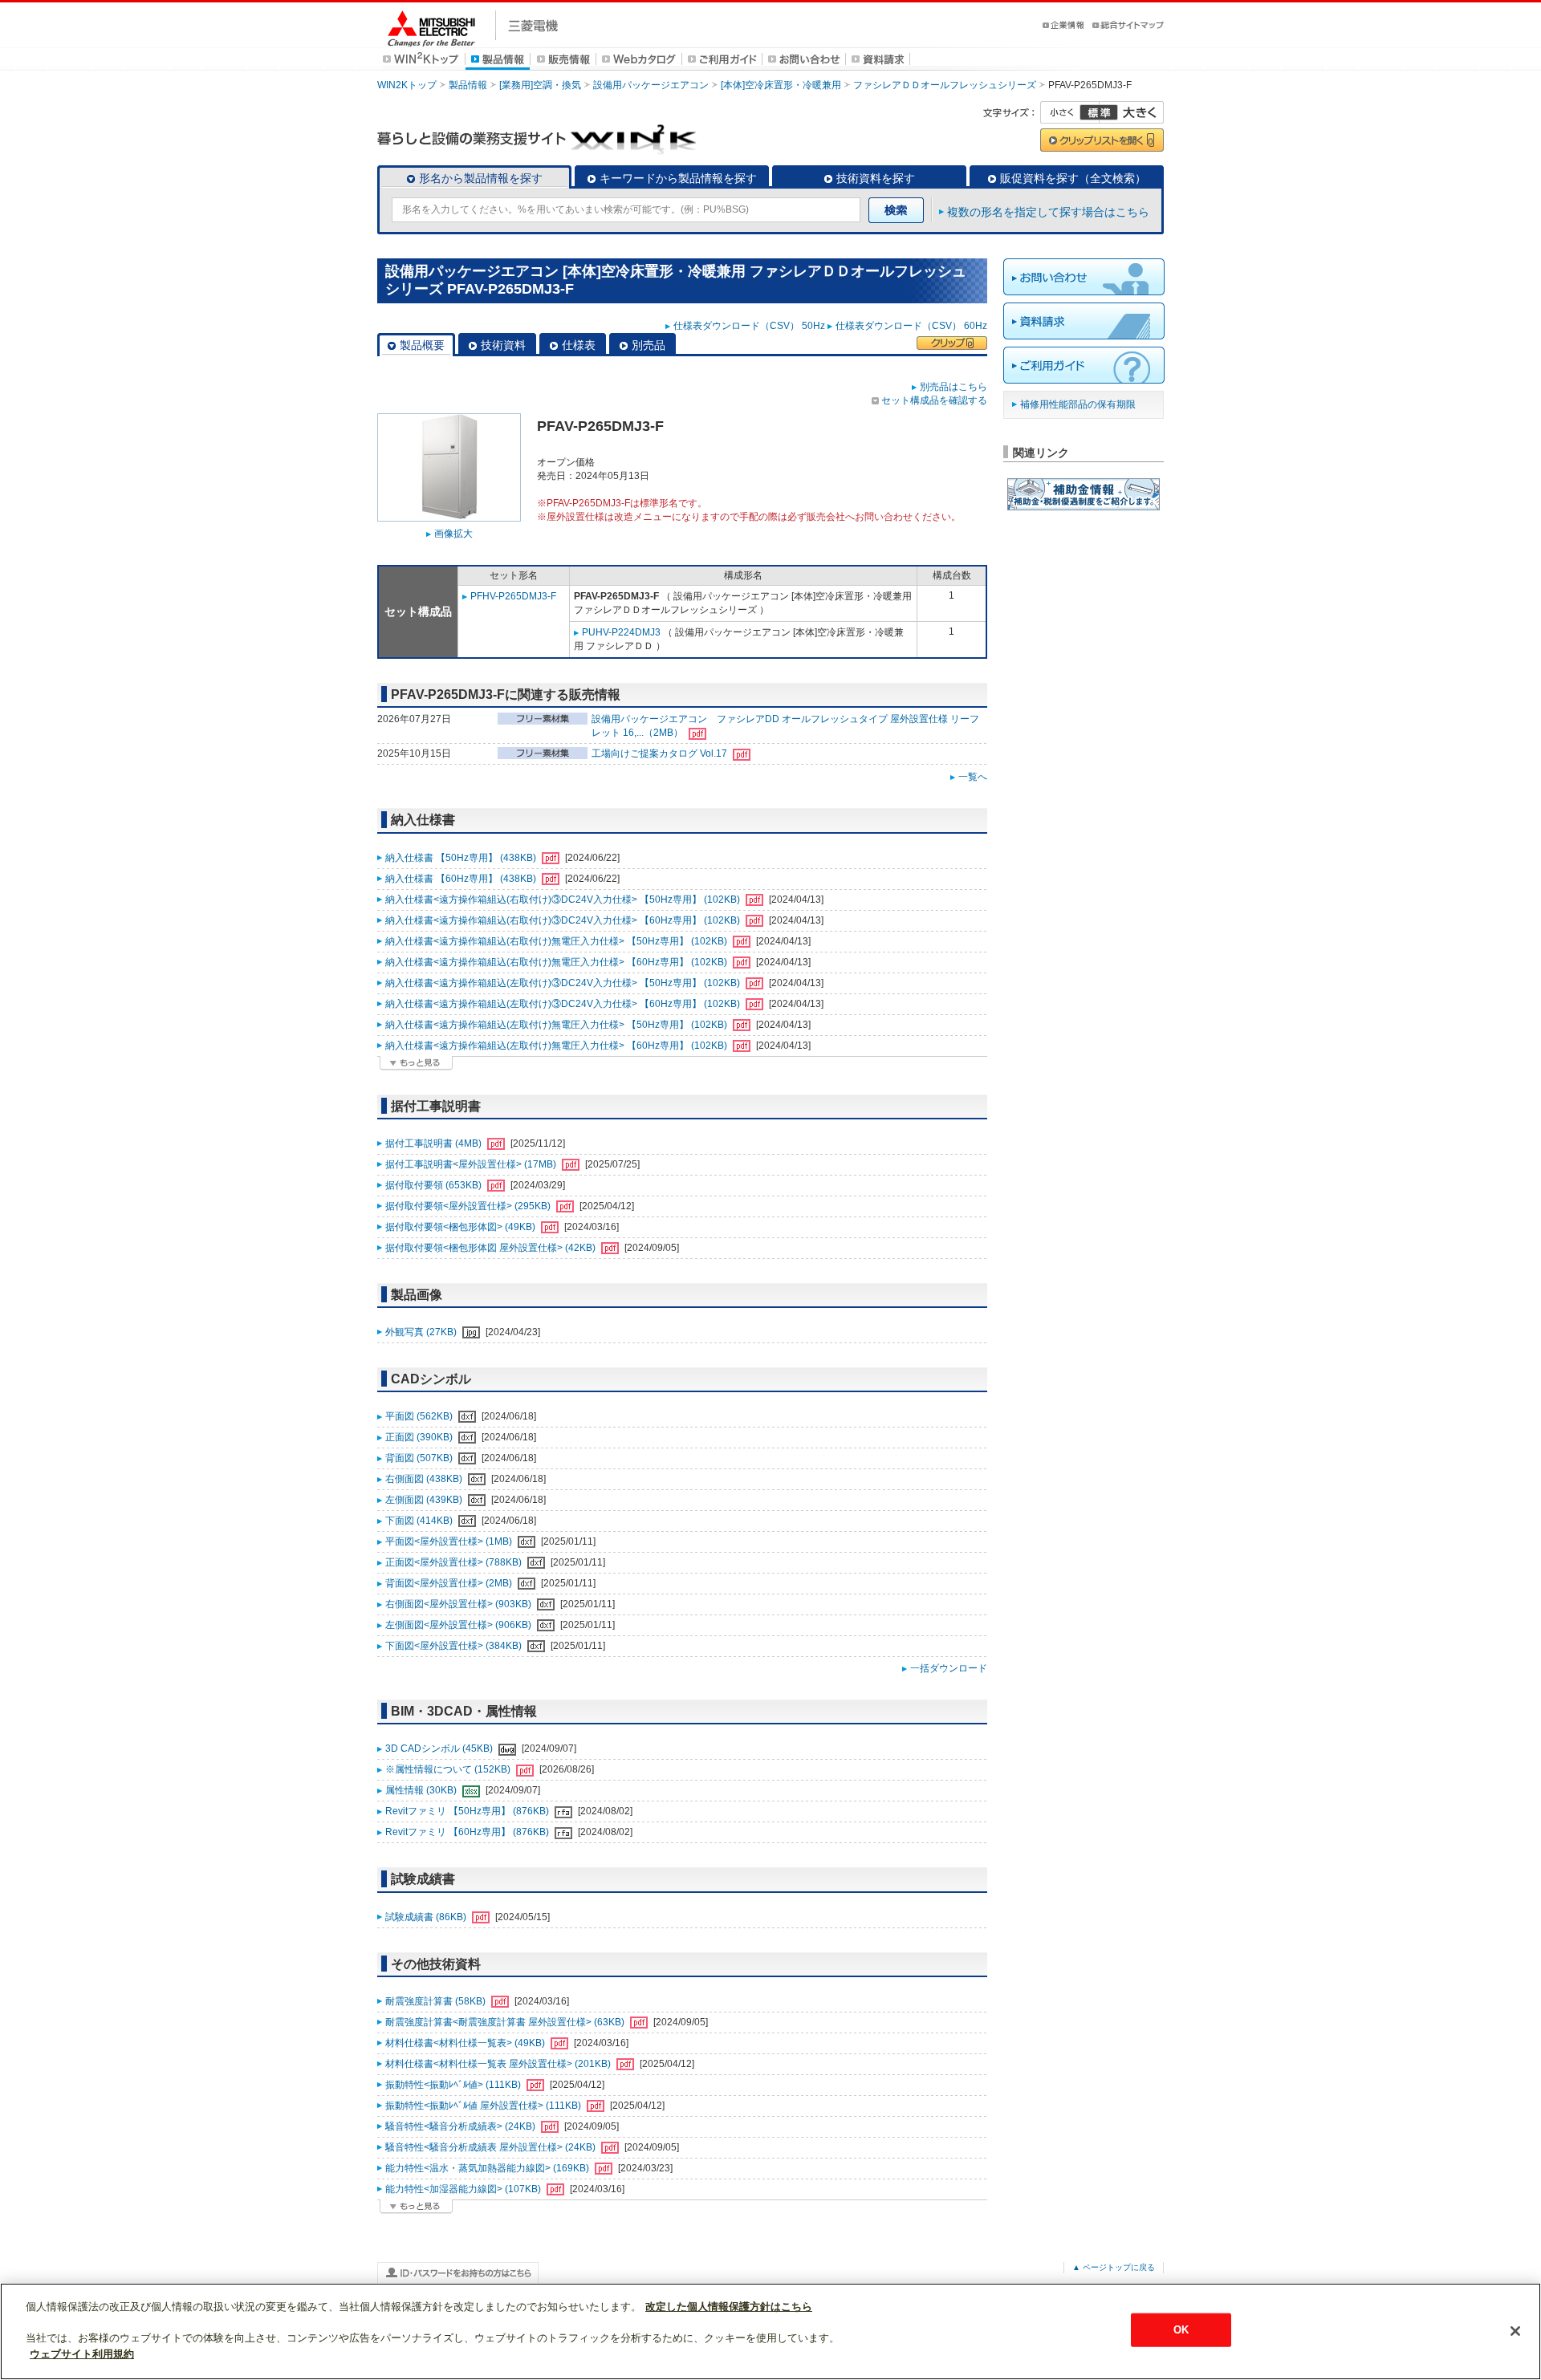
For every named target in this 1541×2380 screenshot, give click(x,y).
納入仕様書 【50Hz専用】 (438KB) (462, 858)
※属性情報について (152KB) (449, 1769)
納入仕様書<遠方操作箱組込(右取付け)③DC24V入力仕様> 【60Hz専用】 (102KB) (564, 920)
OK (1181, 2330)
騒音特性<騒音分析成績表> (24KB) (461, 2126)
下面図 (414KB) (420, 1521)
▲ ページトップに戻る (1114, 2267)
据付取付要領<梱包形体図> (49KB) (461, 1227)
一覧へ (973, 777)
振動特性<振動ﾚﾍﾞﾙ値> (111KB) (454, 2085)
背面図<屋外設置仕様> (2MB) (450, 1583)
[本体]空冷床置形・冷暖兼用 (781, 85)
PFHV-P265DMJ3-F (513, 596)
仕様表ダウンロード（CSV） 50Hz (749, 326)
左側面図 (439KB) (425, 1500)
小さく (1070, 112)
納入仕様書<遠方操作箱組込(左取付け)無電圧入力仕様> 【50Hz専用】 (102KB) (557, 1025)
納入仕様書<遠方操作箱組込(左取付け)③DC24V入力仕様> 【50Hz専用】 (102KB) (564, 983)
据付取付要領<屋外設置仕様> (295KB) (469, 1206)
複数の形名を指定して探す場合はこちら (1048, 212)
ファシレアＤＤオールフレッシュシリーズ (945, 85)
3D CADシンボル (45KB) (440, 1748)
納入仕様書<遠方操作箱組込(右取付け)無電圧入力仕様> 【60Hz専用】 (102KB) (557, 962)
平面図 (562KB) (420, 1416)
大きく (1132, 112)
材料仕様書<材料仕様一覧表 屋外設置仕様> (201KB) (499, 2064)
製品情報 (468, 85)
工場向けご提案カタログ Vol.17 (661, 753)
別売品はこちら (953, 387)
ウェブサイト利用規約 (82, 2353)
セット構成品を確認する (934, 400)
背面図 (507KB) (420, 1458)
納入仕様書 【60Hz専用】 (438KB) (462, 879)
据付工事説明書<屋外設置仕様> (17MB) (472, 1164)
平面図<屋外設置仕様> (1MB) (450, 1541)
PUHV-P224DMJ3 (621, 632)
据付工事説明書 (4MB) (435, 1143)
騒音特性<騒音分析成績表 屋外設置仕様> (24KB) (492, 2147)
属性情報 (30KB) (422, 1790)
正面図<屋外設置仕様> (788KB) (455, 1562)
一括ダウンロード (949, 1668)
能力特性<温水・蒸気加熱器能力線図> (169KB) (488, 2168)
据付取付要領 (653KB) (435, 1185)
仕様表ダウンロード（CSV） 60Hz (911, 326)
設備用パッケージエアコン (651, 85)
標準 (1099, 112)
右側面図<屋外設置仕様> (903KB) (459, 1604)
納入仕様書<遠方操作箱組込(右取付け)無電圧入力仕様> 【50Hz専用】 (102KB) (557, 941)
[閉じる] (1515, 2331)
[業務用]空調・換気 (540, 85)
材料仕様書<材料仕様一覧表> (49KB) (466, 2043)
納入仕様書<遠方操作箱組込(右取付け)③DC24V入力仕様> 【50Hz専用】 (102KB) (564, 900)
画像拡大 (453, 534)
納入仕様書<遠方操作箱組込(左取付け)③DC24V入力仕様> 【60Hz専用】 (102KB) (564, 1004)
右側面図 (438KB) (425, 1479)
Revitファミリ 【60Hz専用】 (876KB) (468, 1832)
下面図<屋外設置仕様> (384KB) (455, 1646)
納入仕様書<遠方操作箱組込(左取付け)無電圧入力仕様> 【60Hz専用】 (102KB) (557, 1046)
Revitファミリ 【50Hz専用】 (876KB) (468, 1811)
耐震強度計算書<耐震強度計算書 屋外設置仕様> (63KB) (506, 2022)
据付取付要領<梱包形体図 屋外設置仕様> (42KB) (492, 1248)
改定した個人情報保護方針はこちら (729, 2307)
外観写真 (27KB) (422, 1332)
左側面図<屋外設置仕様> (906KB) (459, 1625)
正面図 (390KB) (420, 1437)
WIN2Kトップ (407, 85)
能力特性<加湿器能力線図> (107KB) (464, 2189)
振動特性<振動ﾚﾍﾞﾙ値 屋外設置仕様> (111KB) (484, 2106)
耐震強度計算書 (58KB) (437, 2001)
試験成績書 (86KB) (427, 1917)
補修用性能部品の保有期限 (1078, 404)
